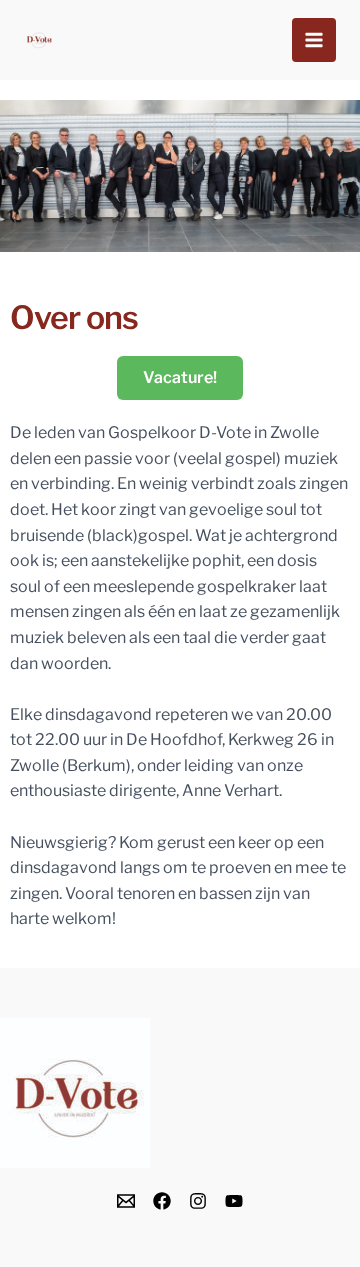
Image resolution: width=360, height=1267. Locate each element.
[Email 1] (126, 1201)
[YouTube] (234, 1201)
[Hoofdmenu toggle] (314, 40)
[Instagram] (198, 1201)
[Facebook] (162, 1201)
